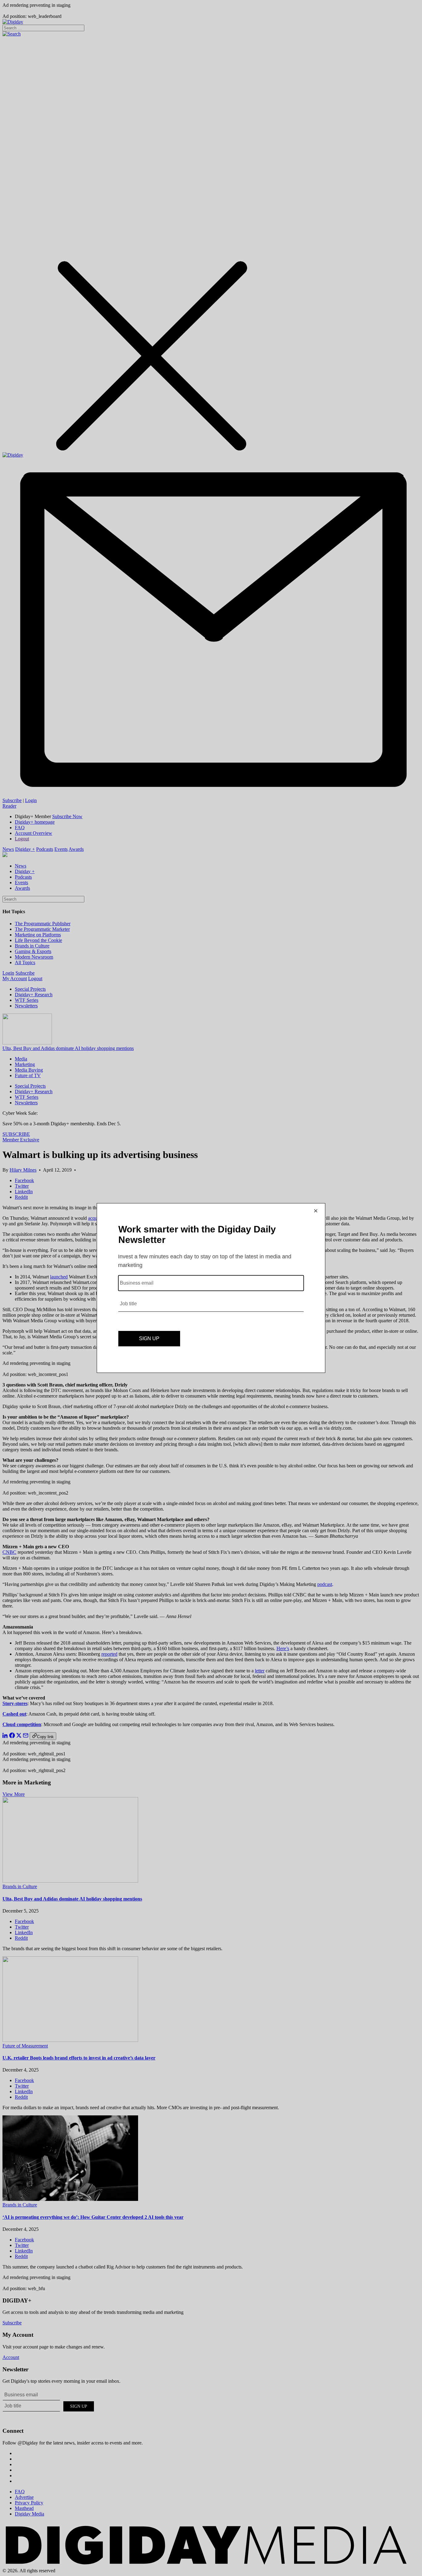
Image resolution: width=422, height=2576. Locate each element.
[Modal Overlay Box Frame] (211, 1288)
